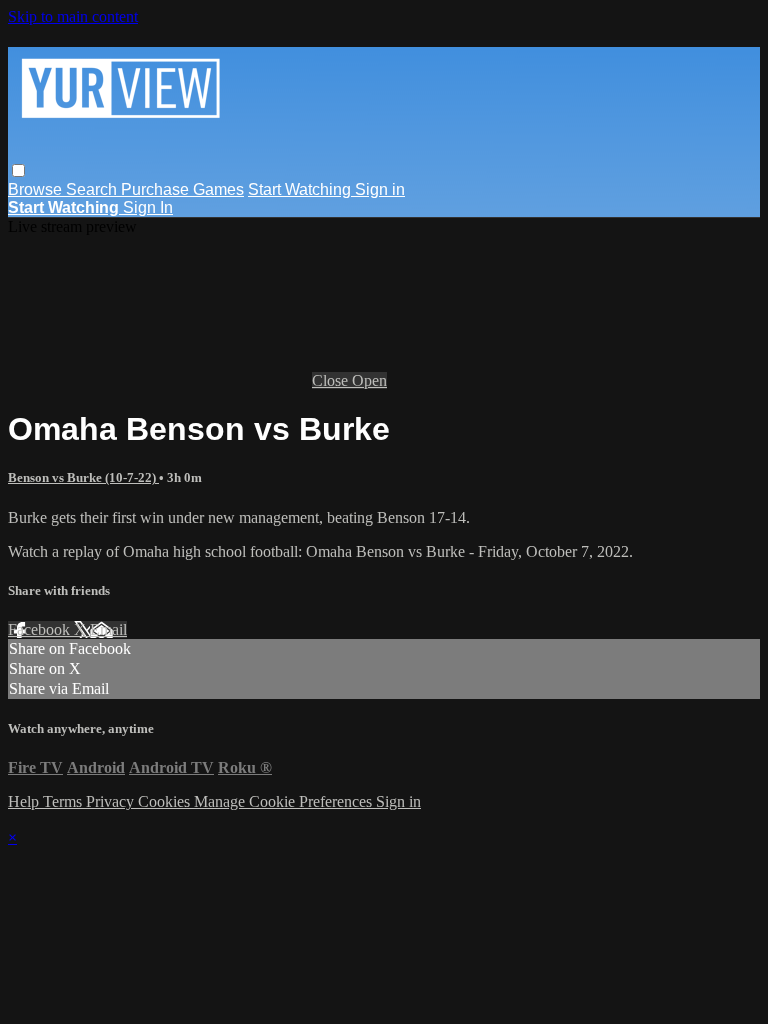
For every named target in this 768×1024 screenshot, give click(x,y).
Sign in (380, 189)
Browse (37, 189)
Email (108, 629)
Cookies (166, 801)
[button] (18, 170)
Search (93, 189)
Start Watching (301, 189)
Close (332, 380)
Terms (64, 801)
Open (369, 380)
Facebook (41, 629)
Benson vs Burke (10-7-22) (83, 477)
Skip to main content (73, 16)
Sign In (148, 207)
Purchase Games (182, 189)
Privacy (112, 801)
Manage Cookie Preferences (285, 801)
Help (25, 801)
